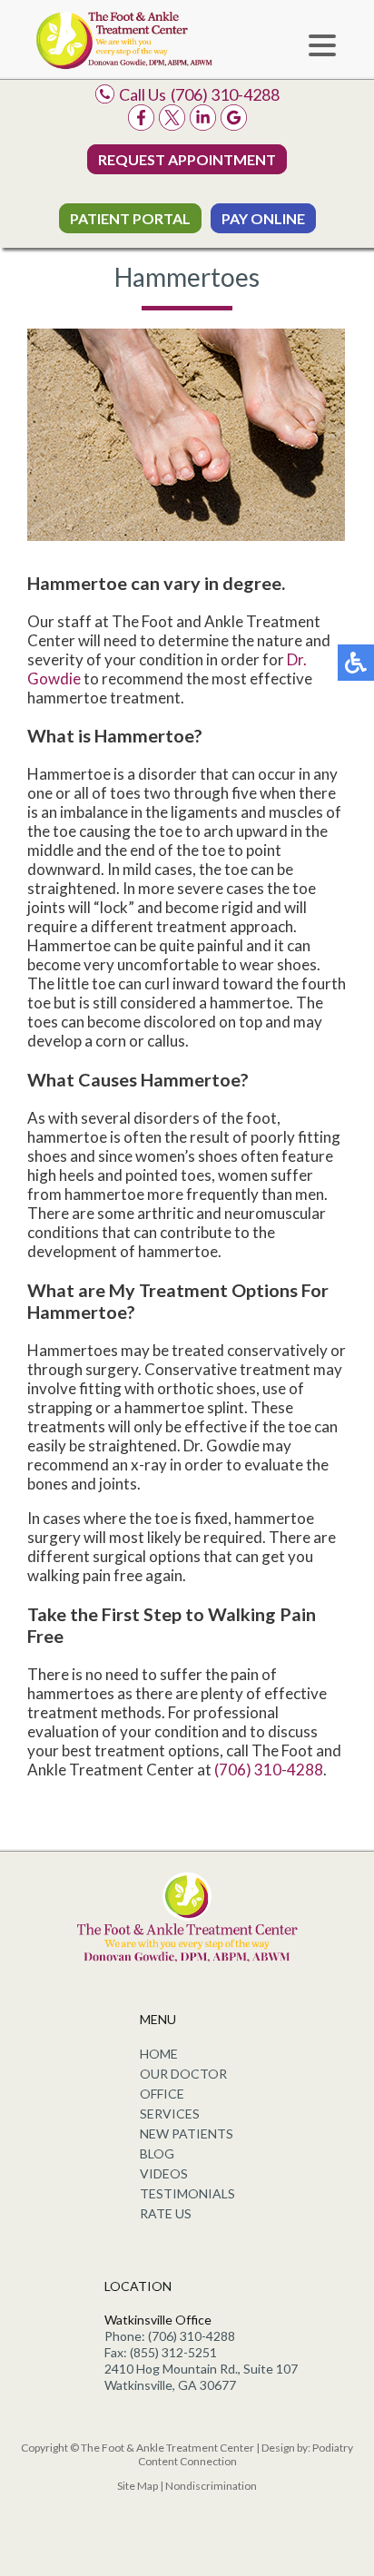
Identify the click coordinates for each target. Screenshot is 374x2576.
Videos (164, 2173)
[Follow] (172, 125)
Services (170, 2114)
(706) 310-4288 (225, 94)
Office (162, 2094)
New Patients (187, 2134)
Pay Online (263, 218)
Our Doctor (183, 2074)
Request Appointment (187, 159)
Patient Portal (130, 218)
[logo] (125, 39)
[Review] (234, 125)
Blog (157, 2153)
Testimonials (187, 2193)
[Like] (141, 125)
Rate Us (166, 2213)
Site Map (138, 2486)
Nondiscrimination (211, 2486)
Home (159, 2054)
